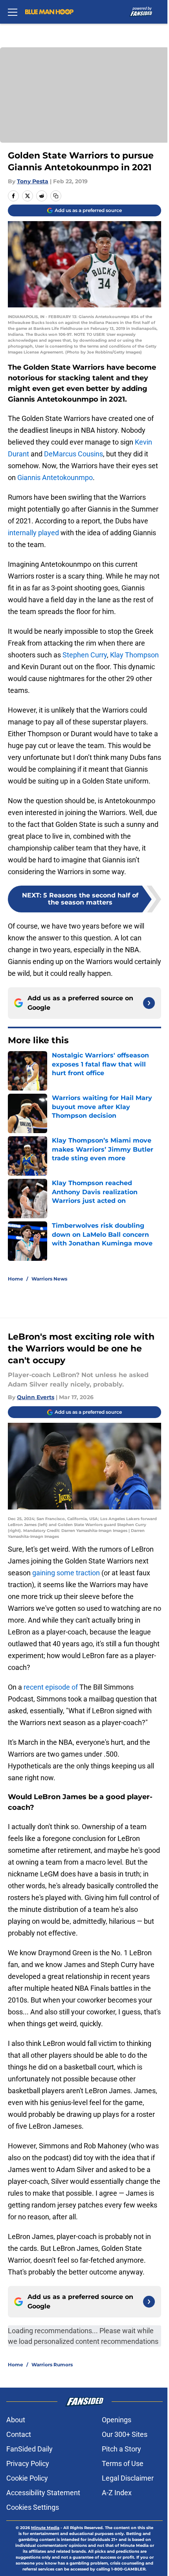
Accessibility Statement (43, 2493)
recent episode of (51, 1687)
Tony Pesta (33, 181)
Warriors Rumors (52, 2365)
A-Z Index (117, 2493)
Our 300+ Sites (125, 2434)
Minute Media (45, 2528)
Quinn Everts (36, 1397)
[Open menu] (13, 12)
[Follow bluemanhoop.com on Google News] (149, 1003)
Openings (117, 2420)
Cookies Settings (33, 2507)
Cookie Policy (27, 2478)
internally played (33, 533)
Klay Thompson (134, 655)
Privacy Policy (28, 2463)
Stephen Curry (85, 655)
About (16, 2420)
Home (16, 1279)
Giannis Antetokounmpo (55, 477)
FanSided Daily (29, 2449)
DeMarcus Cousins (73, 454)
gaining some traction (66, 1573)
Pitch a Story (121, 2449)
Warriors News (49, 1279)
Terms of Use (123, 2463)
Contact (19, 2434)
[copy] (56, 196)
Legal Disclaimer (128, 2478)
